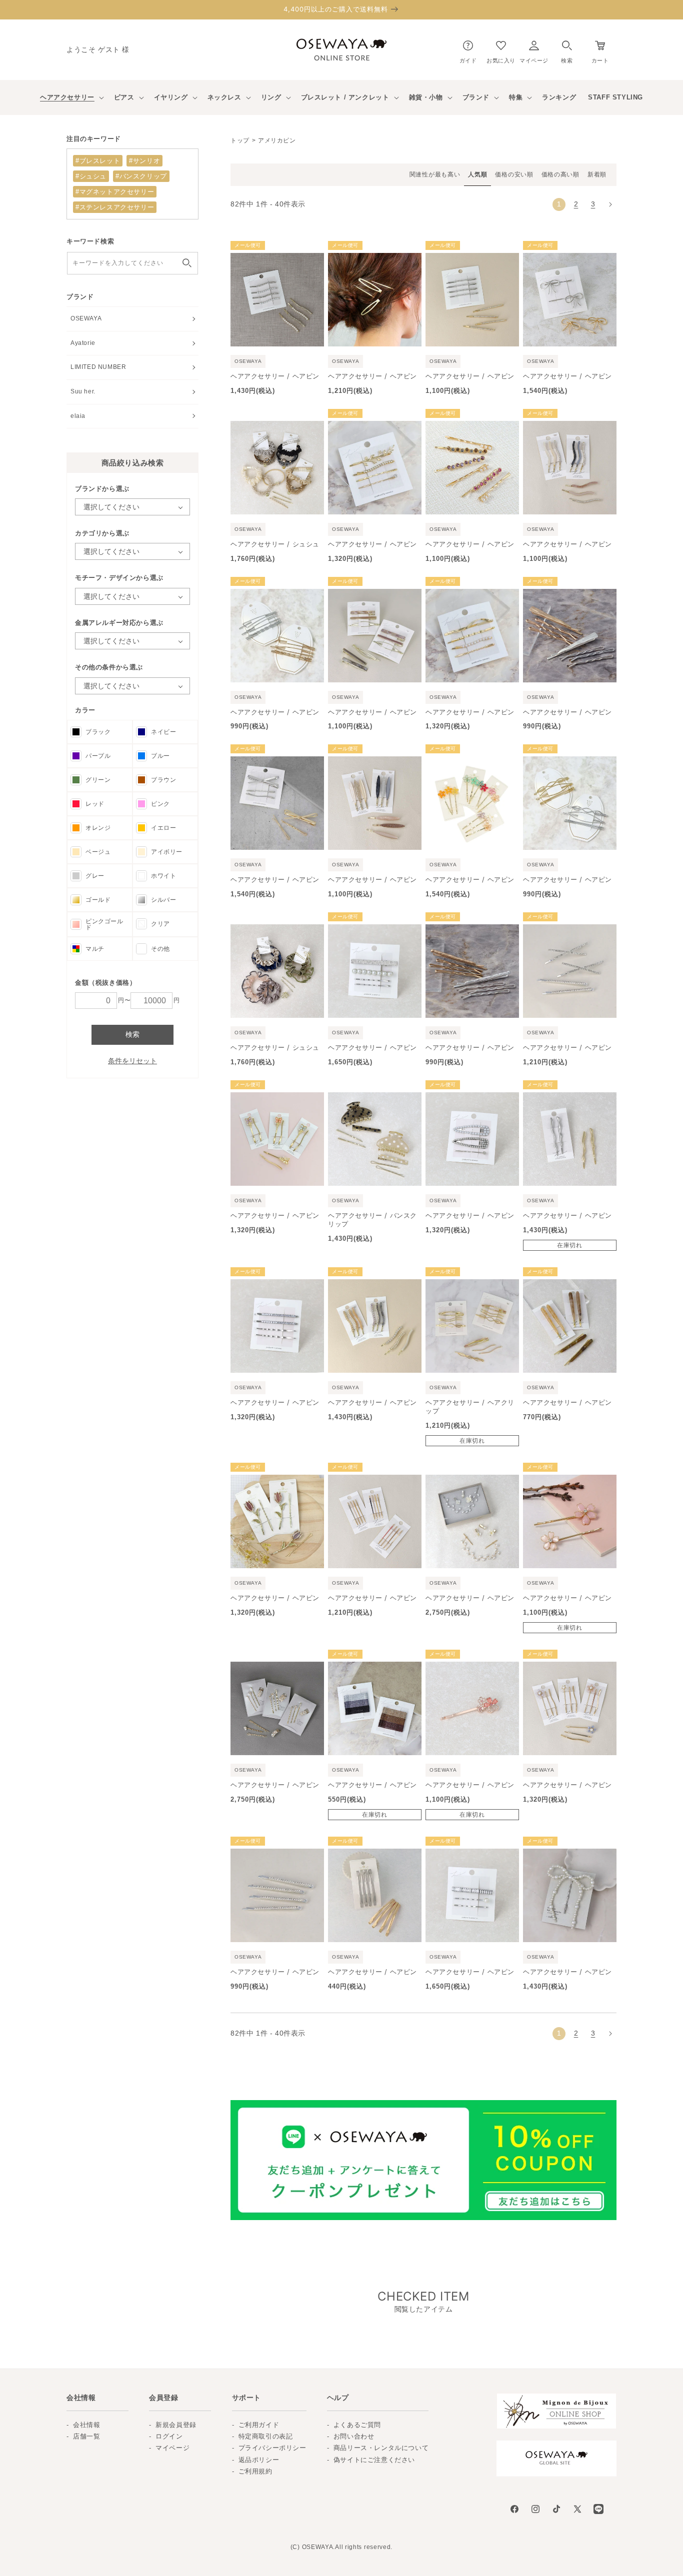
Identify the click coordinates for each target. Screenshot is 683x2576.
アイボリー (167, 852)
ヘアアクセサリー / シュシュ (275, 544)
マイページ (172, 2448)
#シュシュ (91, 176)
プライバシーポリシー (272, 2448)
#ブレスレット (98, 161)
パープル (98, 756)
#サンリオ (144, 161)
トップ (240, 140)
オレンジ (98, 828)
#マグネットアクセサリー (115, 192)
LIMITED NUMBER (98, 367)
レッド (95, 804)
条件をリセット (132, 1061)
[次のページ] (610, 204)
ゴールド (98, 900)
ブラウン (163, 780)
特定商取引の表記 (266, 2436)
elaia (78, 416)
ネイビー (163, 732)
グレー (95, 876)
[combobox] (132, 263)
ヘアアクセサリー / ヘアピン (275, 376)
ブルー (160, 756)
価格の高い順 (560, 174)
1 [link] (559, 204)
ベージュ (98, 852)
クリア (160, 924)
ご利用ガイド (259, 2425)
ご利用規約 (255, 2471)
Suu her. (83, 391)
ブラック (98, 732)
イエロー (163, 828)
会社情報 (86, 2425)
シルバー (163, 900)
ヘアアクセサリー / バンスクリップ (372, 1220)
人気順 (477, 174)
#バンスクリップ (141, 176)
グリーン (98, 780)
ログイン (169, 2436)
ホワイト (163, 876)
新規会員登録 (176, 2425)
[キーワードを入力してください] (187, 263)
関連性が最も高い (435, 174)
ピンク (160, 804)
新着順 (597, 174)
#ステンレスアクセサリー (115, 207)
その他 (160, 949)
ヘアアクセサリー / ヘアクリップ (470, 1406)
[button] (567, 50)
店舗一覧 (86, 2436)
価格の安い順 (514, 174)
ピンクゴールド (104, 924)
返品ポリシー (259, 2460)
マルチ (95, 949)
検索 (132, 1034)
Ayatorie (83, 343)
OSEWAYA (86, 318)
